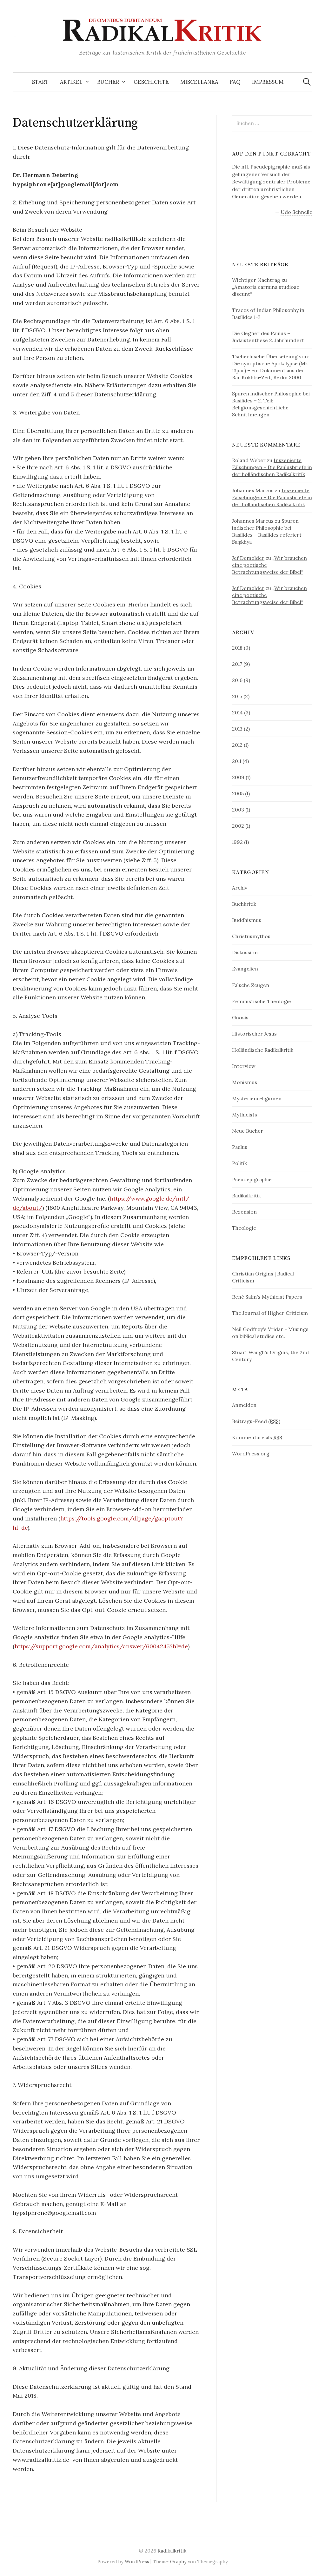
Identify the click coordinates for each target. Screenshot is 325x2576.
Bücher (108, 82)
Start (40, 82)
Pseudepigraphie (252, 1179)
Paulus (240, 1147)
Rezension (244, 1212)
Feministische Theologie (262, 1001)
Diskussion (245, 952)
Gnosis (240, 1017)
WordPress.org (251, 1454)
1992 (237, 842)
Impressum (268, 82)
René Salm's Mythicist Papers (267, 1297)
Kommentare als (257, 1437)
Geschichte (151, 82)
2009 (238, 777)
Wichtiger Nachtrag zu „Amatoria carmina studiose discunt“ (266, 287)
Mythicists (245, 1115)
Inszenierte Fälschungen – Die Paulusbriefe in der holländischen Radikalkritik (272, 467)
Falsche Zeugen (251, 985)
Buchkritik (244, 904)
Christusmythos (251, 936)
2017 (237, 664)
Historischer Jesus (254, 1034)
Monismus (245, 1082)
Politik (239, 1163)
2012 (237, 745)
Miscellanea (199, 82)
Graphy (178, 2562)
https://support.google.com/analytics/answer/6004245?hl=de (101, 1646)
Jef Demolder (248, 558)
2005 (238, 793)
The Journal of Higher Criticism (270, 1313)
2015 (237, 696)
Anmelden (244, 1405)
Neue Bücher (248, 1131)
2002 (238, 826)
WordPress (137, 2562)
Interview (244, 1066)
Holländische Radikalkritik (263, 1050)
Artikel (71, 82)
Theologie (244, 1228)
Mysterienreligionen (257, 1098)
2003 (238, 810)
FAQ (235, 82)
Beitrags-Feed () (256, 1421)
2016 (237, 680)
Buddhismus (247, 920)
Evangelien (245, 969)
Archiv (240, 888)
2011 (237, 761)
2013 (237, 729)
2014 (237, 712)
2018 (237, 648)
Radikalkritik (246, 1195)
